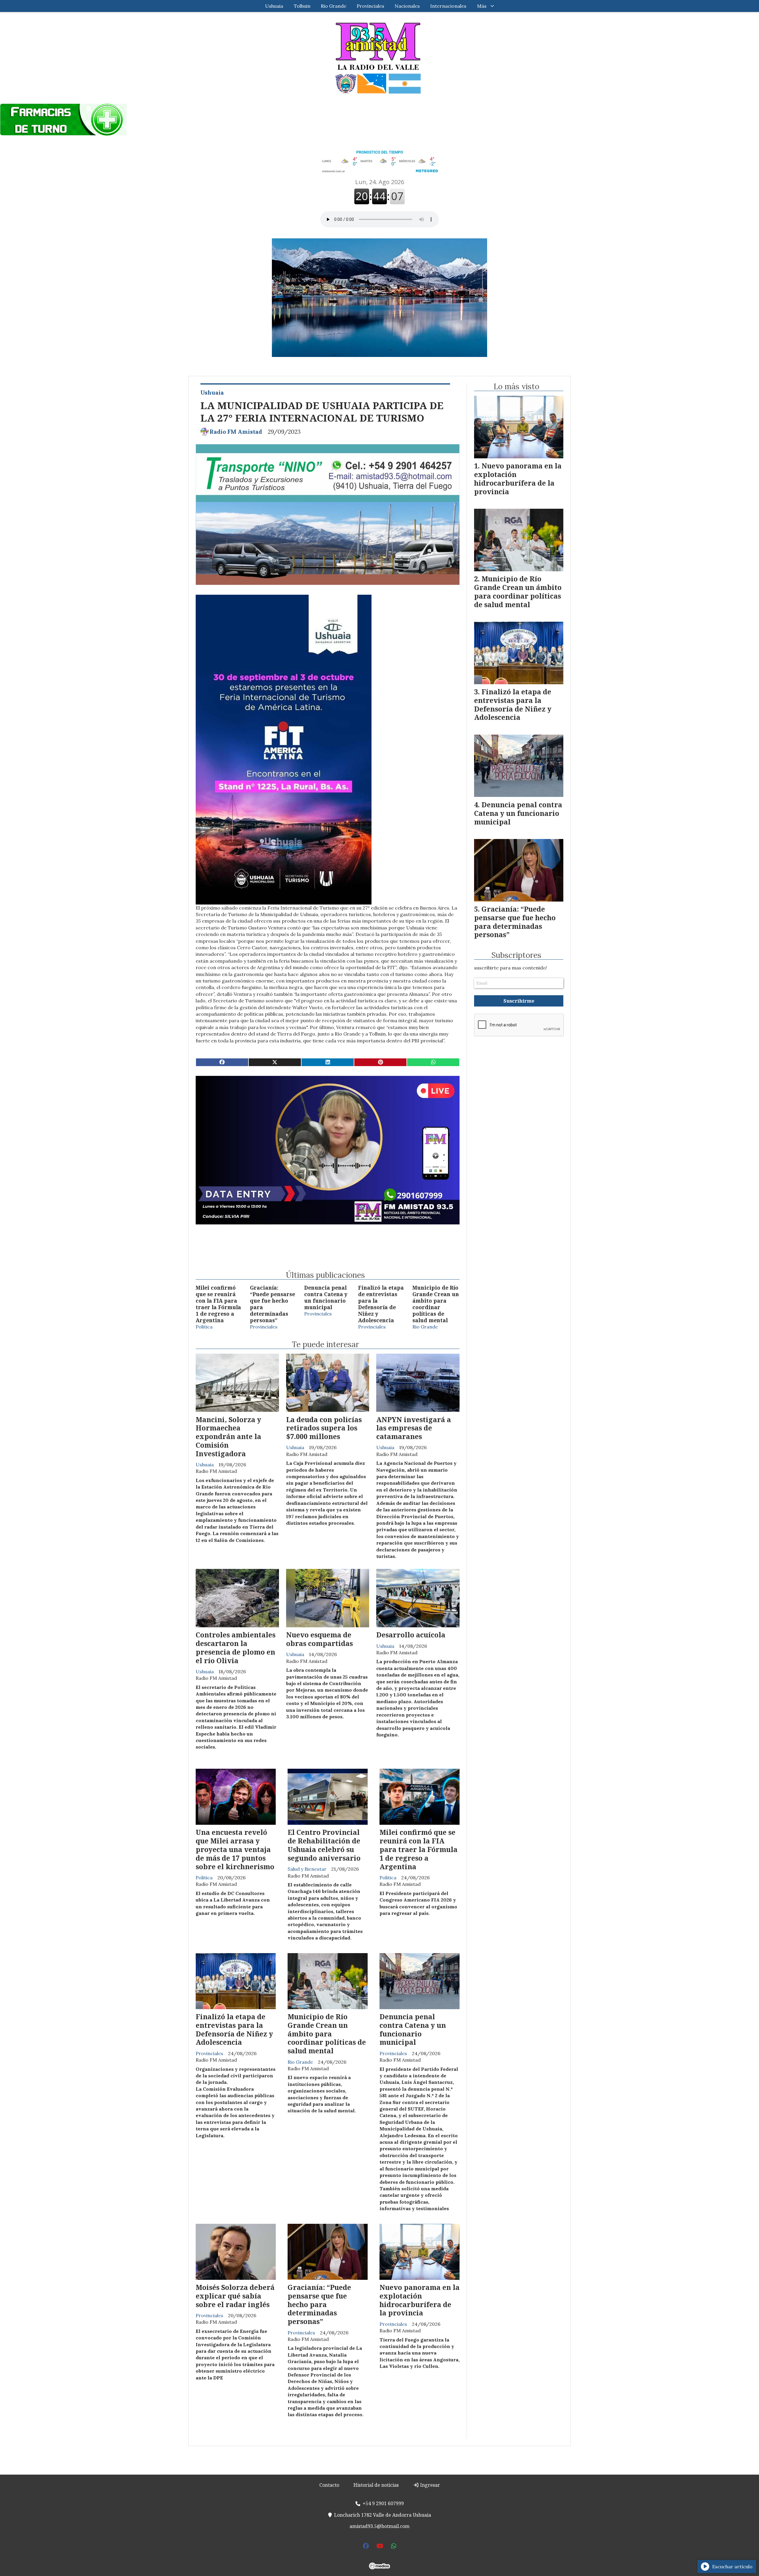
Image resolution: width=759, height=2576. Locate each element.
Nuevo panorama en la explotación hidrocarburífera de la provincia (420, 2300)
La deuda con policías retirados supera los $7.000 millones (324, 1428)
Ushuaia (274, 6)
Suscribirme (519, 1001)
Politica (204, 1327)
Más (482, 6)
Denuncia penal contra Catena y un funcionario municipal (326, 1297)
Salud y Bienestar (307, 1869)
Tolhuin (302, 6)
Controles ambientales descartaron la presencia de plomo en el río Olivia (236, 1647)
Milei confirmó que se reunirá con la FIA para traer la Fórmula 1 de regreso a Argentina (218, 1304)
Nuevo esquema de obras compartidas (319, 1639)
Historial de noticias (376, 2485)
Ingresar (429, 2485)
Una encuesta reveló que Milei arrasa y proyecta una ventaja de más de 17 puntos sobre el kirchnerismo (235, 1849)
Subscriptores (516, 955)
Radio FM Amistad (236, 432)
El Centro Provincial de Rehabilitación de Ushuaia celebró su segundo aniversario (324, 1845)
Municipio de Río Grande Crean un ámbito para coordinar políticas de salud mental (436, 1304)
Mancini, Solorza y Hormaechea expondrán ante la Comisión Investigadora (228, 1437)
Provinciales (370, 6)
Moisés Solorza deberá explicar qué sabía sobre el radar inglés (235, 2296)
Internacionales (448, 6)
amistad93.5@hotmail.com (379, 2526)
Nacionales (407, 6)
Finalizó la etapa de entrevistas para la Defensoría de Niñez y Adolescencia (381, 1304)
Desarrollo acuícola (411, 1635)
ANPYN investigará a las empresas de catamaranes (414, 1428)
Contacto (329, 2485)
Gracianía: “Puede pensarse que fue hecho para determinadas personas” (272, 1304)
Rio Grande (334, 6)
